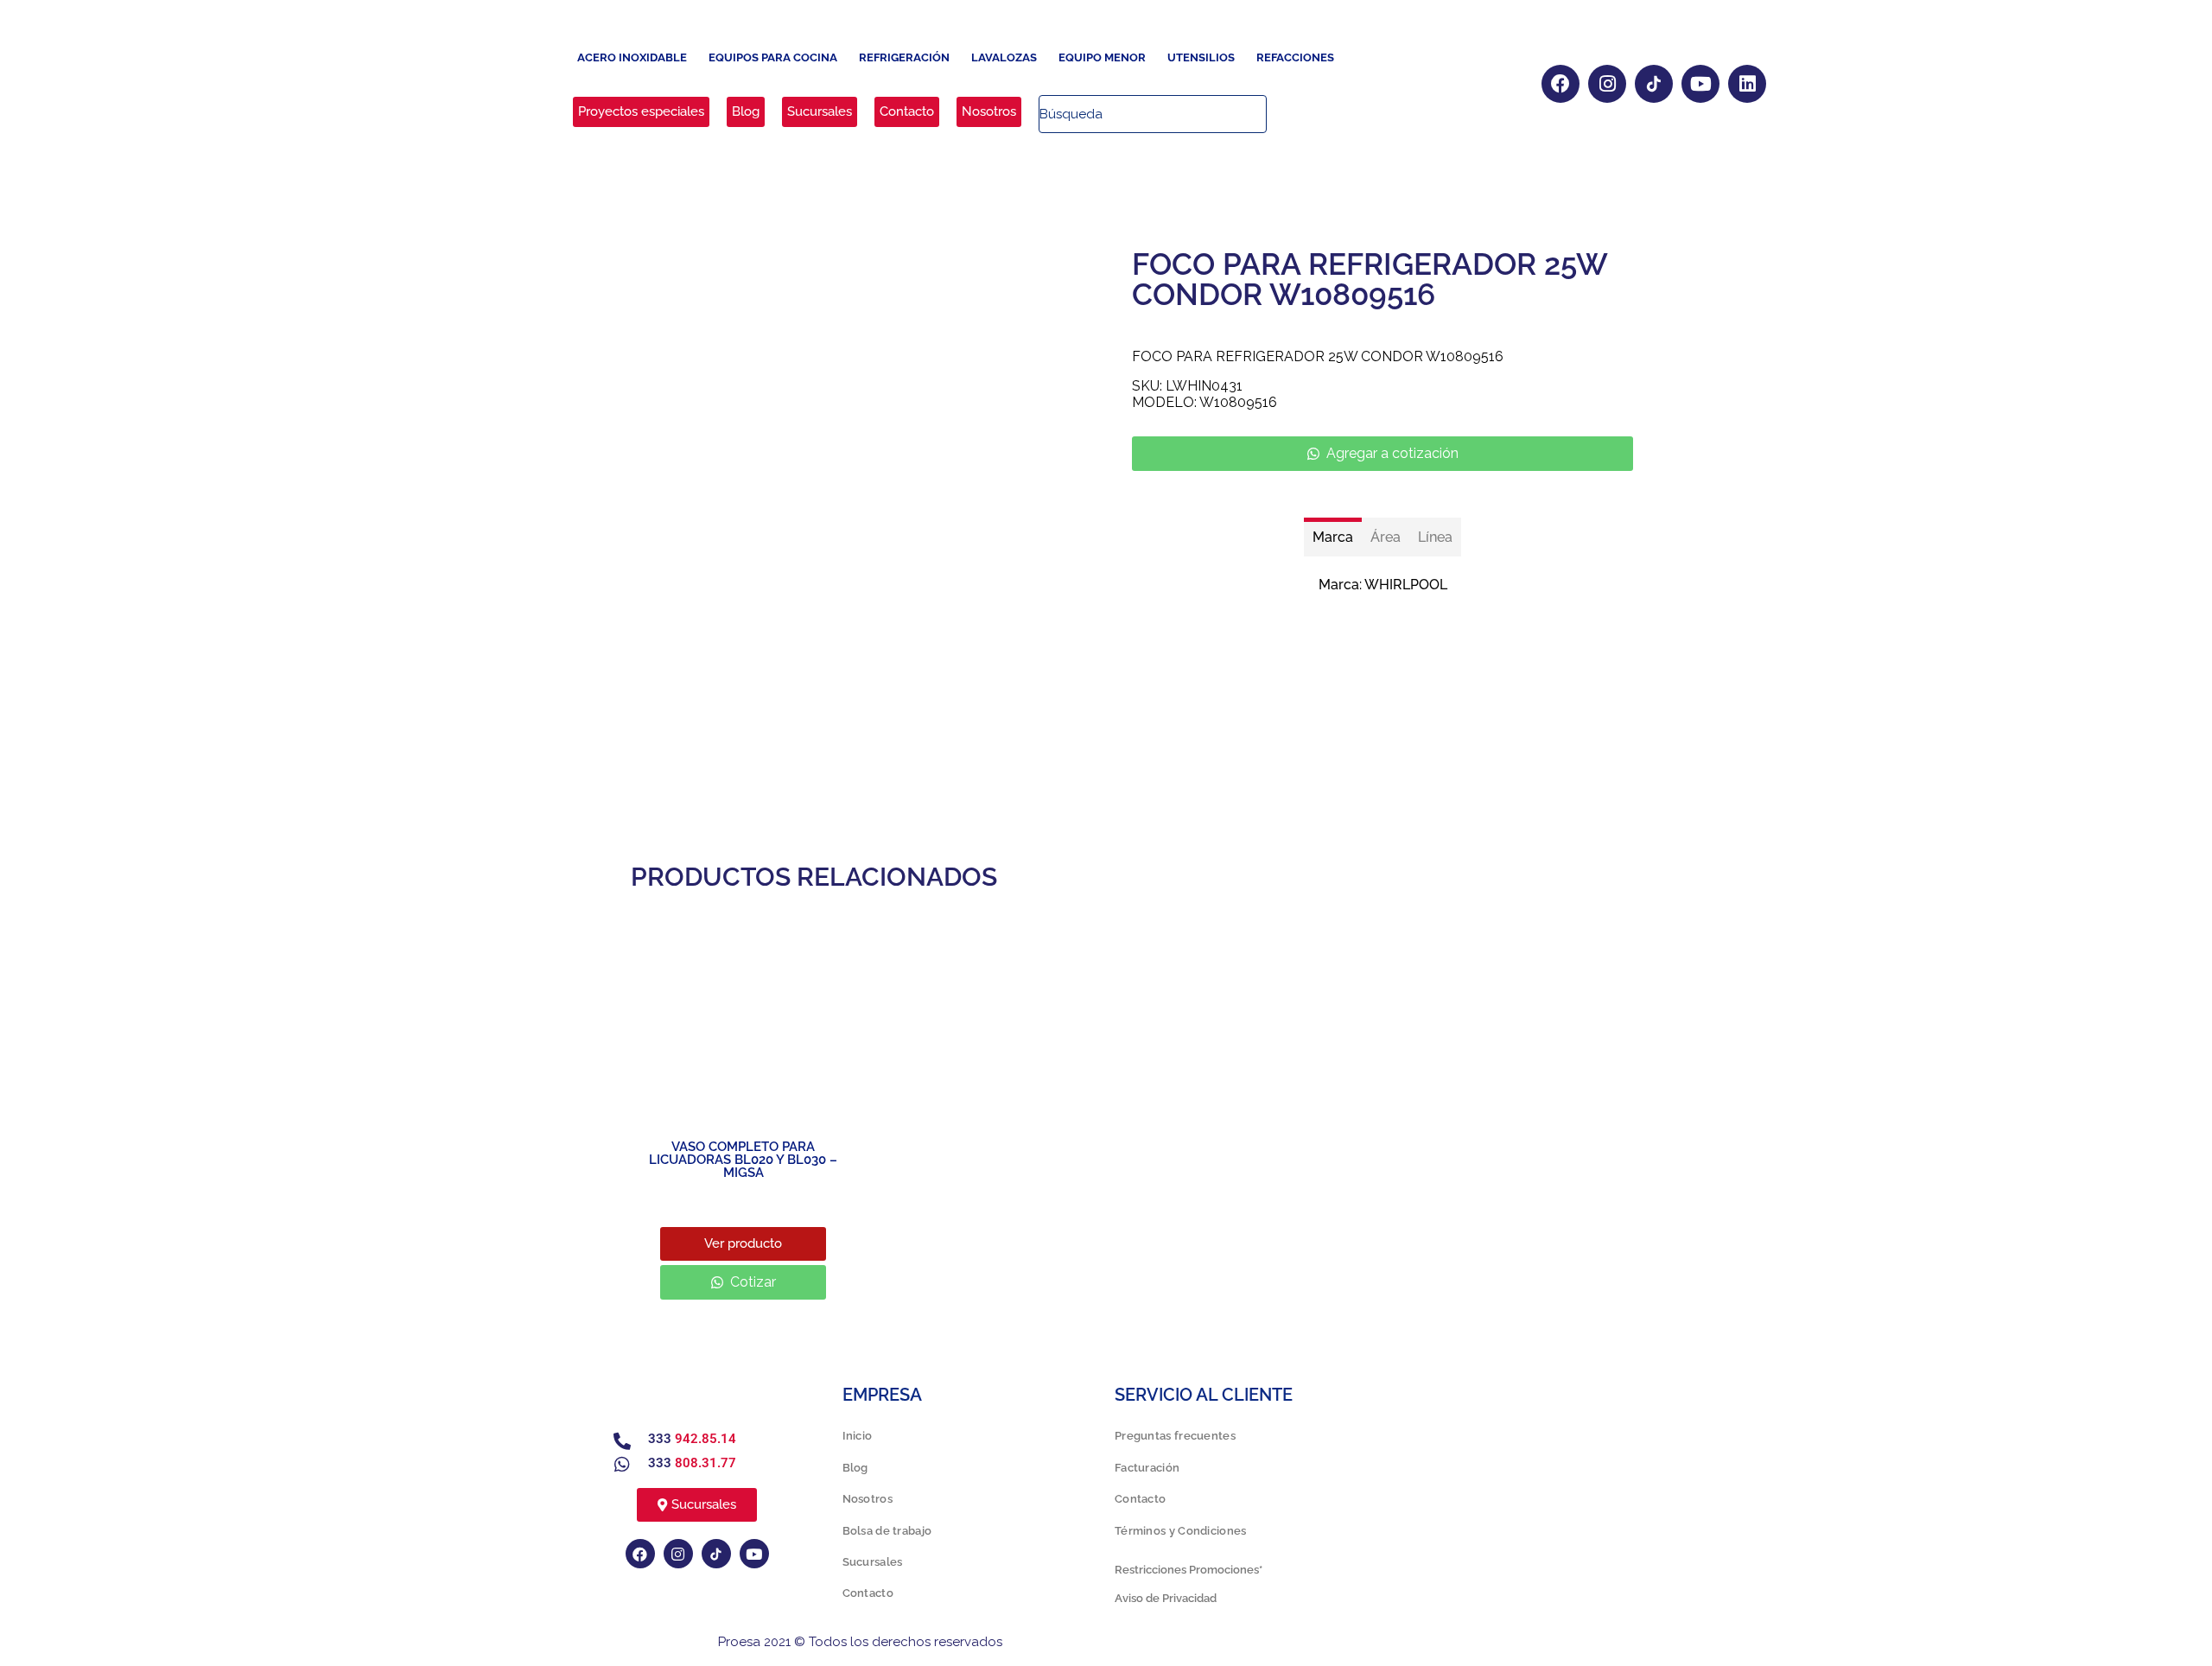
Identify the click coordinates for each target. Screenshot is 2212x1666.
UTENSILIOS (1201, 57)
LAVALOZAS (1004, 57)
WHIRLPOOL (1406, 585)
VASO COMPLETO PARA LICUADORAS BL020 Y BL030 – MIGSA (743, 1160)
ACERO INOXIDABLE (632, 57)
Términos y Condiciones (1181, 1531)
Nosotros (868, 1499)
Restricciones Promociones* (1189, 1570)
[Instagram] (1607, 84)
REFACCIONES (1295, 57)
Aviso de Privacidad (1166, 1598)
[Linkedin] (1747, 84)
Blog (855, 1468)
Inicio (858, 1436)
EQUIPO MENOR (1102, 57)
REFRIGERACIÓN (904, 57)
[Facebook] (1560, 84)
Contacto (868, 1593)
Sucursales (873, 1562)
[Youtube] (1700, 84)
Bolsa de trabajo (887, 1531)
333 (692, 1439)
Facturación (1147, 1468)
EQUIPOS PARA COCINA (773, 57)
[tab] (1333, 537)
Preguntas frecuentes (1175, 1436)
